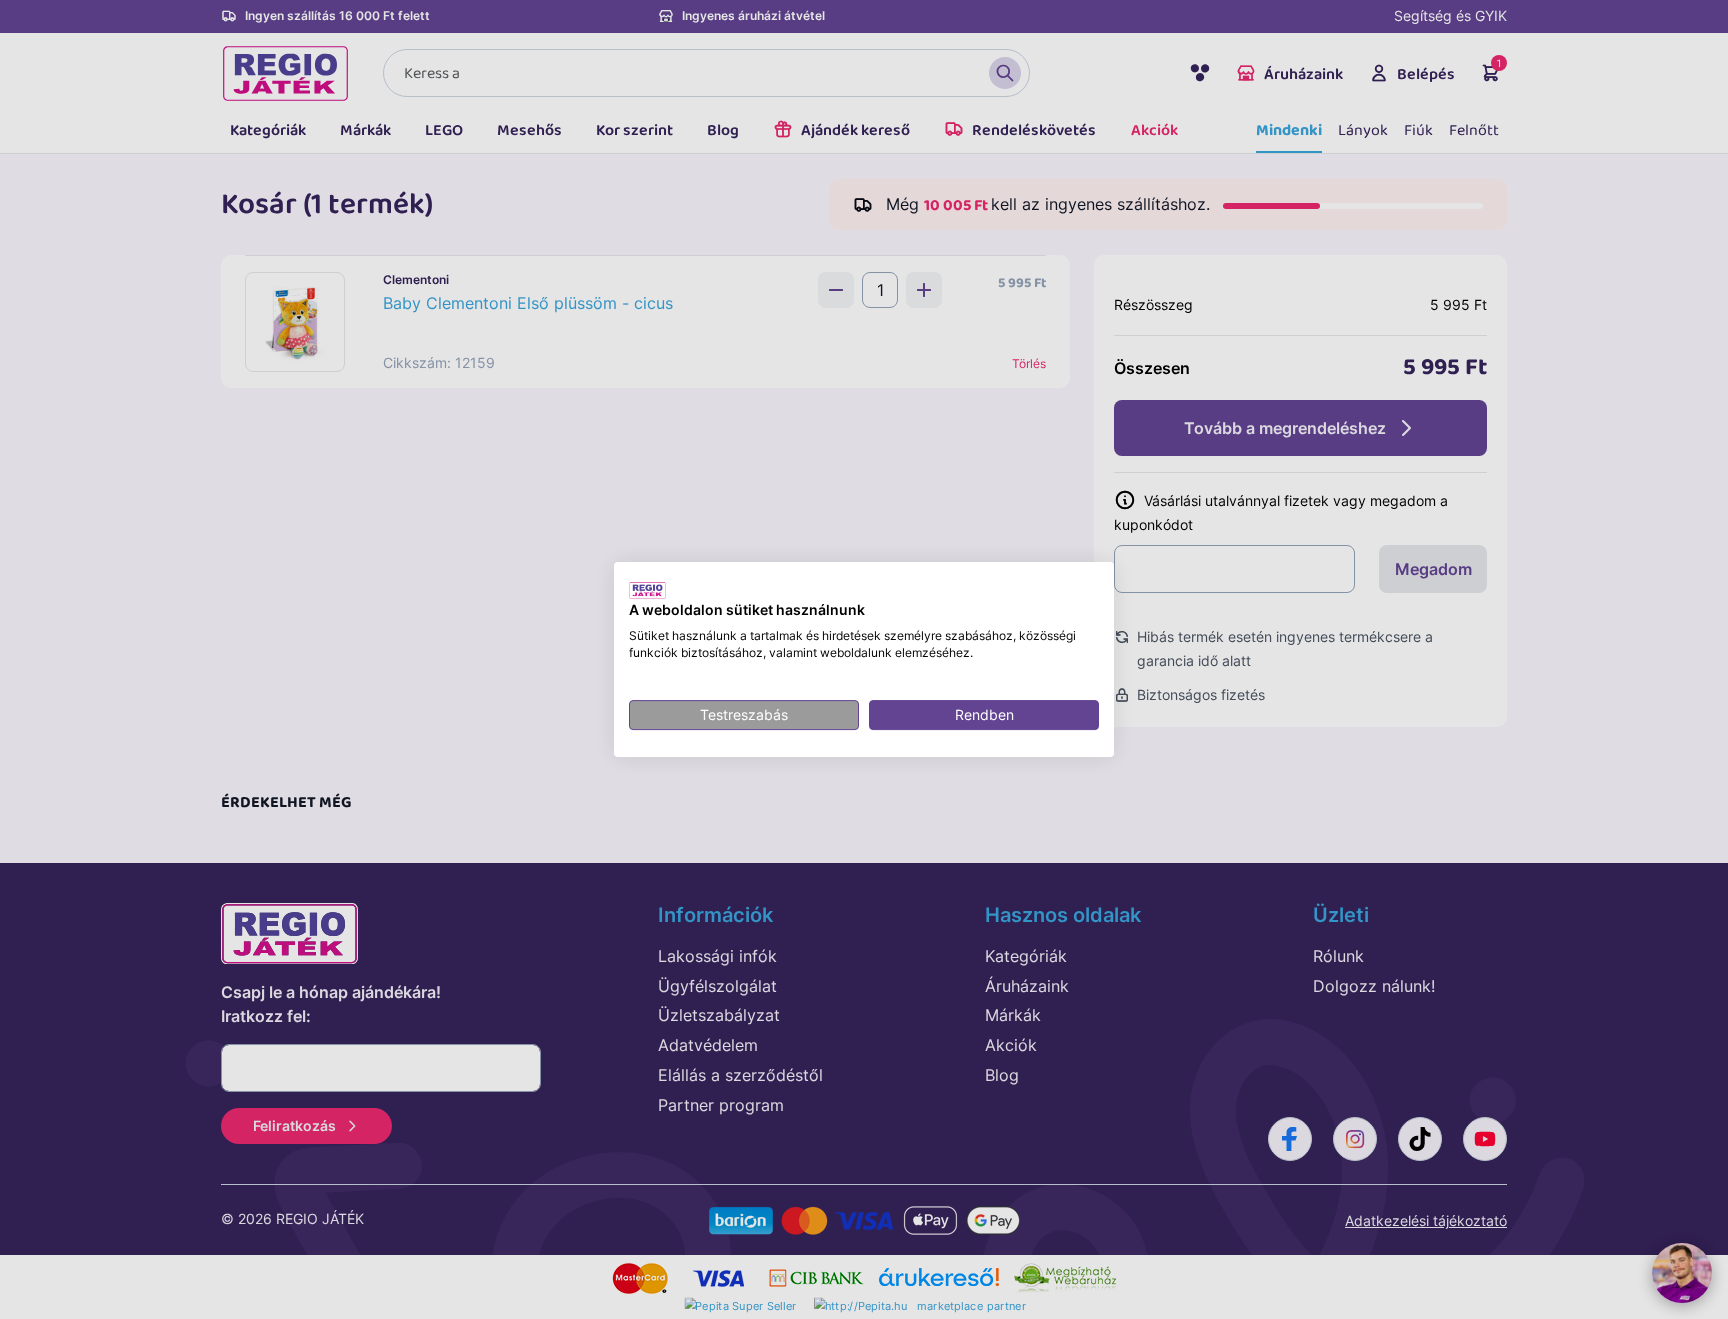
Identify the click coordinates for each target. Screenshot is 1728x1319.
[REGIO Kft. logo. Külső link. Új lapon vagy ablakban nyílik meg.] (647, 590)
